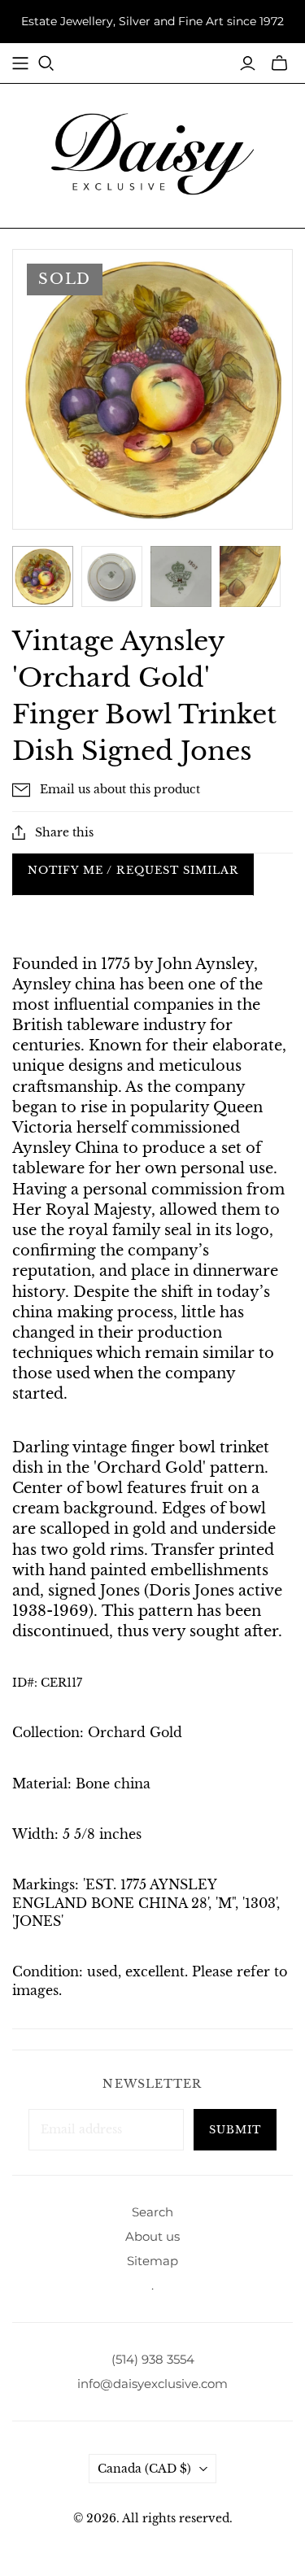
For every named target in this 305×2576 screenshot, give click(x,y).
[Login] (248, 63)
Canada (144, 2469)
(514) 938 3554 (153, 2359)
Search (152, 2212)
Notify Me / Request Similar (133, 870)
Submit (235, 2130)
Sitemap (152, 2261)
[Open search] (46, 63)
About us (152, 2236)
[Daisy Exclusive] (153, 153)
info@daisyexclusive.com (152, 2384)
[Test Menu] (20, 63)
